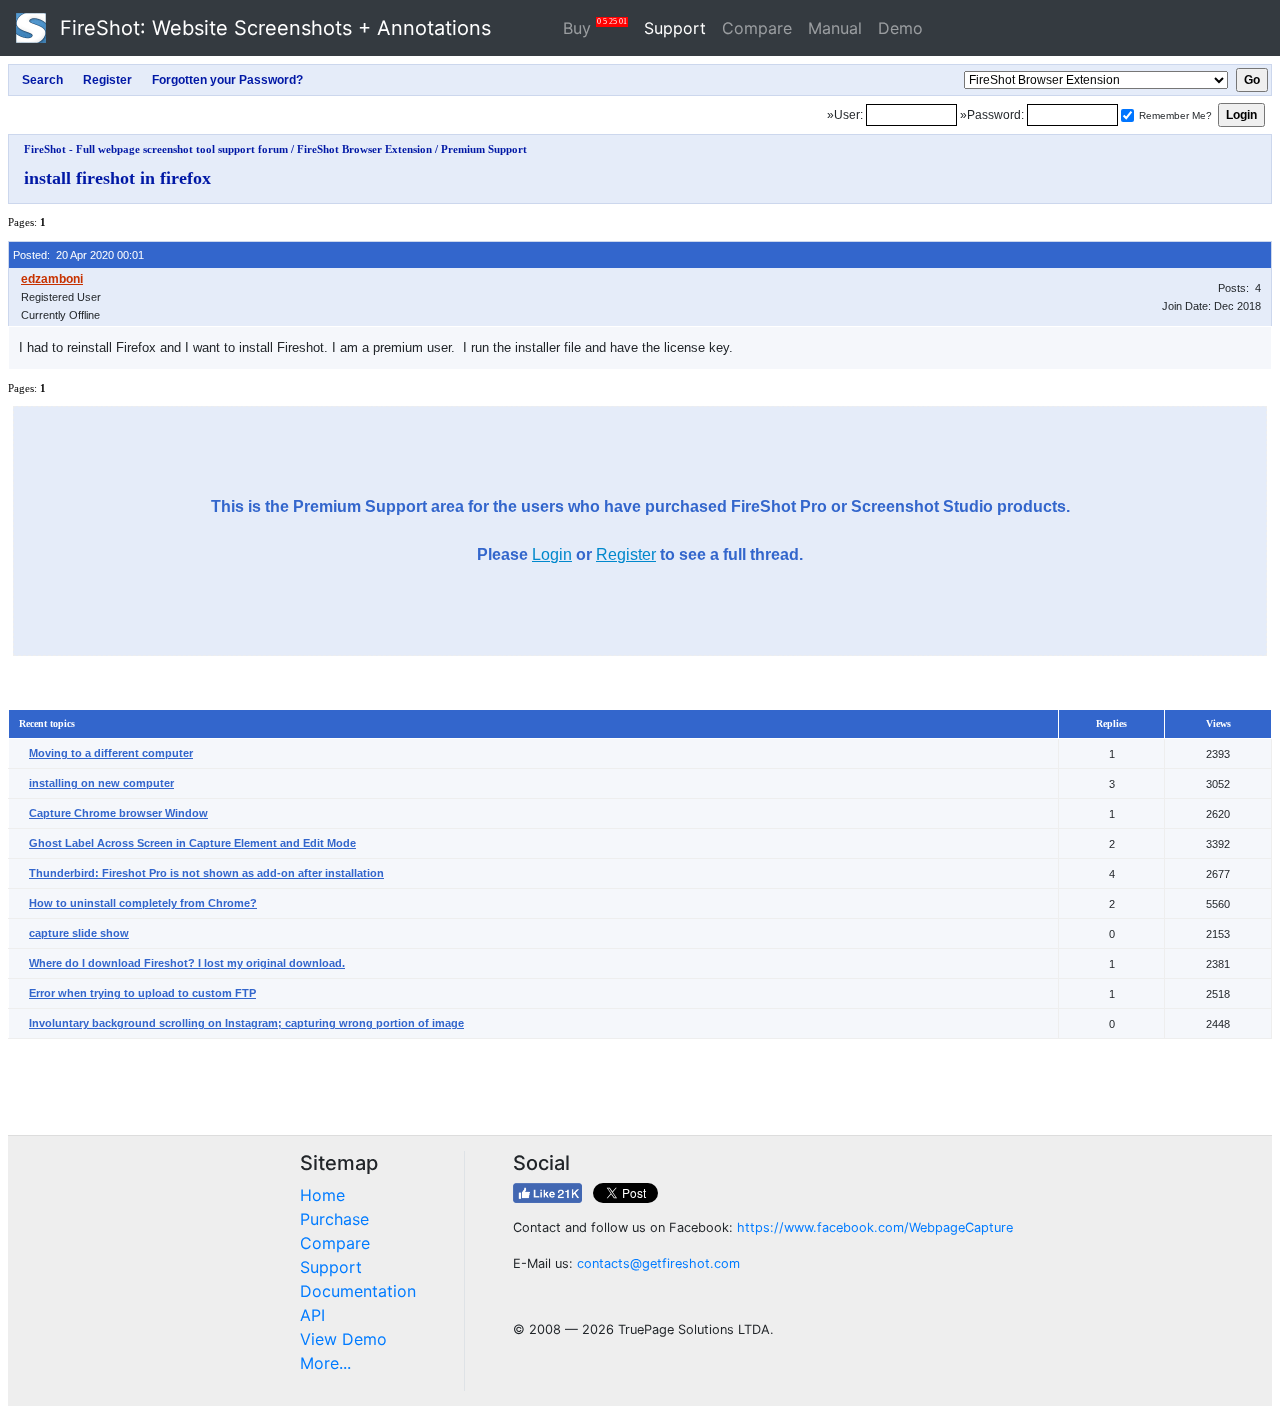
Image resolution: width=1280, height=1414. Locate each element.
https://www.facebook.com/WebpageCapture (875, 1227)
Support (675, 28)
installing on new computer (101, 783)
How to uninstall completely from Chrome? (143, 903)
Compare (757, 28)
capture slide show (79, 933)
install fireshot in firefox (117, 178)
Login (552, 554)
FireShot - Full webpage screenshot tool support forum (156, 149)
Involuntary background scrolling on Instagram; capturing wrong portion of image (246, 1023)
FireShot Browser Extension (364, 149)
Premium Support (484, 149)
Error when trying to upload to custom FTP (142, 993)
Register (626, 554)
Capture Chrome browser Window (118, 813)
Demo (900, 28)
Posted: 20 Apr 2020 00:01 (78, 255)
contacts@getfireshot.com (658, 1263)
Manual (835, 28)
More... (325, 1363)
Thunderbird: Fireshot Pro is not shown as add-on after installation (206, 873)
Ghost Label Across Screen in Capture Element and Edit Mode (192, 843)
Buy (595, 27)
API (312, 1315)
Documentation (358, 1291)
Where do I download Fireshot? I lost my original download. (187, 963)
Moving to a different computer (111, 753)
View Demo (343, 1339)
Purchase (334, 1219)
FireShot (272, 28)
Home (322, 1195)
